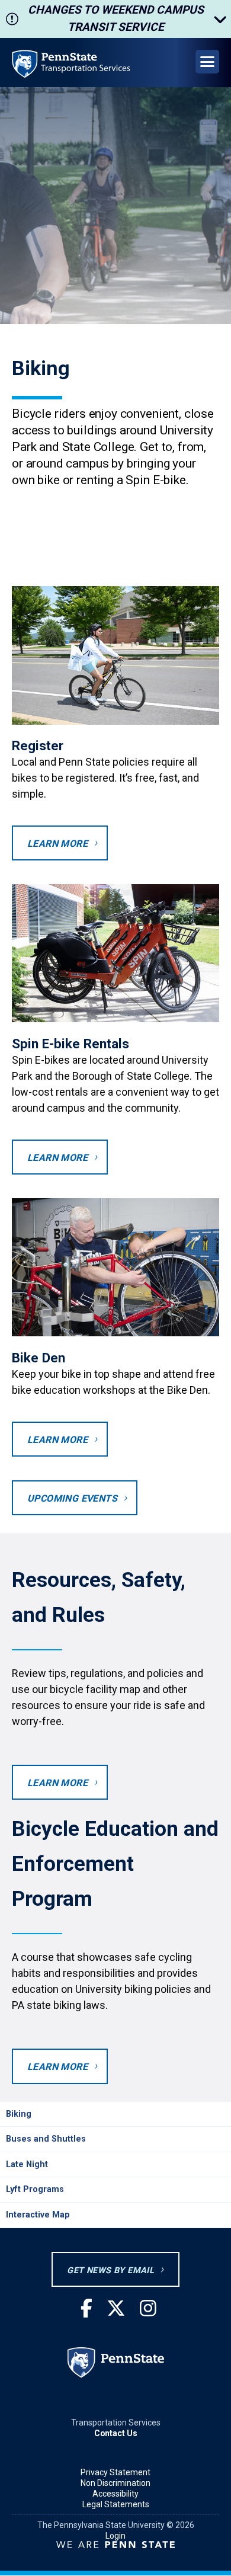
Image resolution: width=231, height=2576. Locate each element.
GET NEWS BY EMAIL (110, 2271)
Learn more (57, 1158)
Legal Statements (116, 2504)
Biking (19, 2114)
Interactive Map (38, 2215)
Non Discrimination (115, 2483)
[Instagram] (148, 2309)
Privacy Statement (115, 2472)
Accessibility (115, 2494)
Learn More (57, 844)
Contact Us (116, 2433)
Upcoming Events (72, 1498)
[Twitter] (116, 2309)
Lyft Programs (35, 2189)
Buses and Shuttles (46, 2139)
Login (115, 2536)
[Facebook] (86, 2309)
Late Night (27, 2164)
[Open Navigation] (207, 62)
